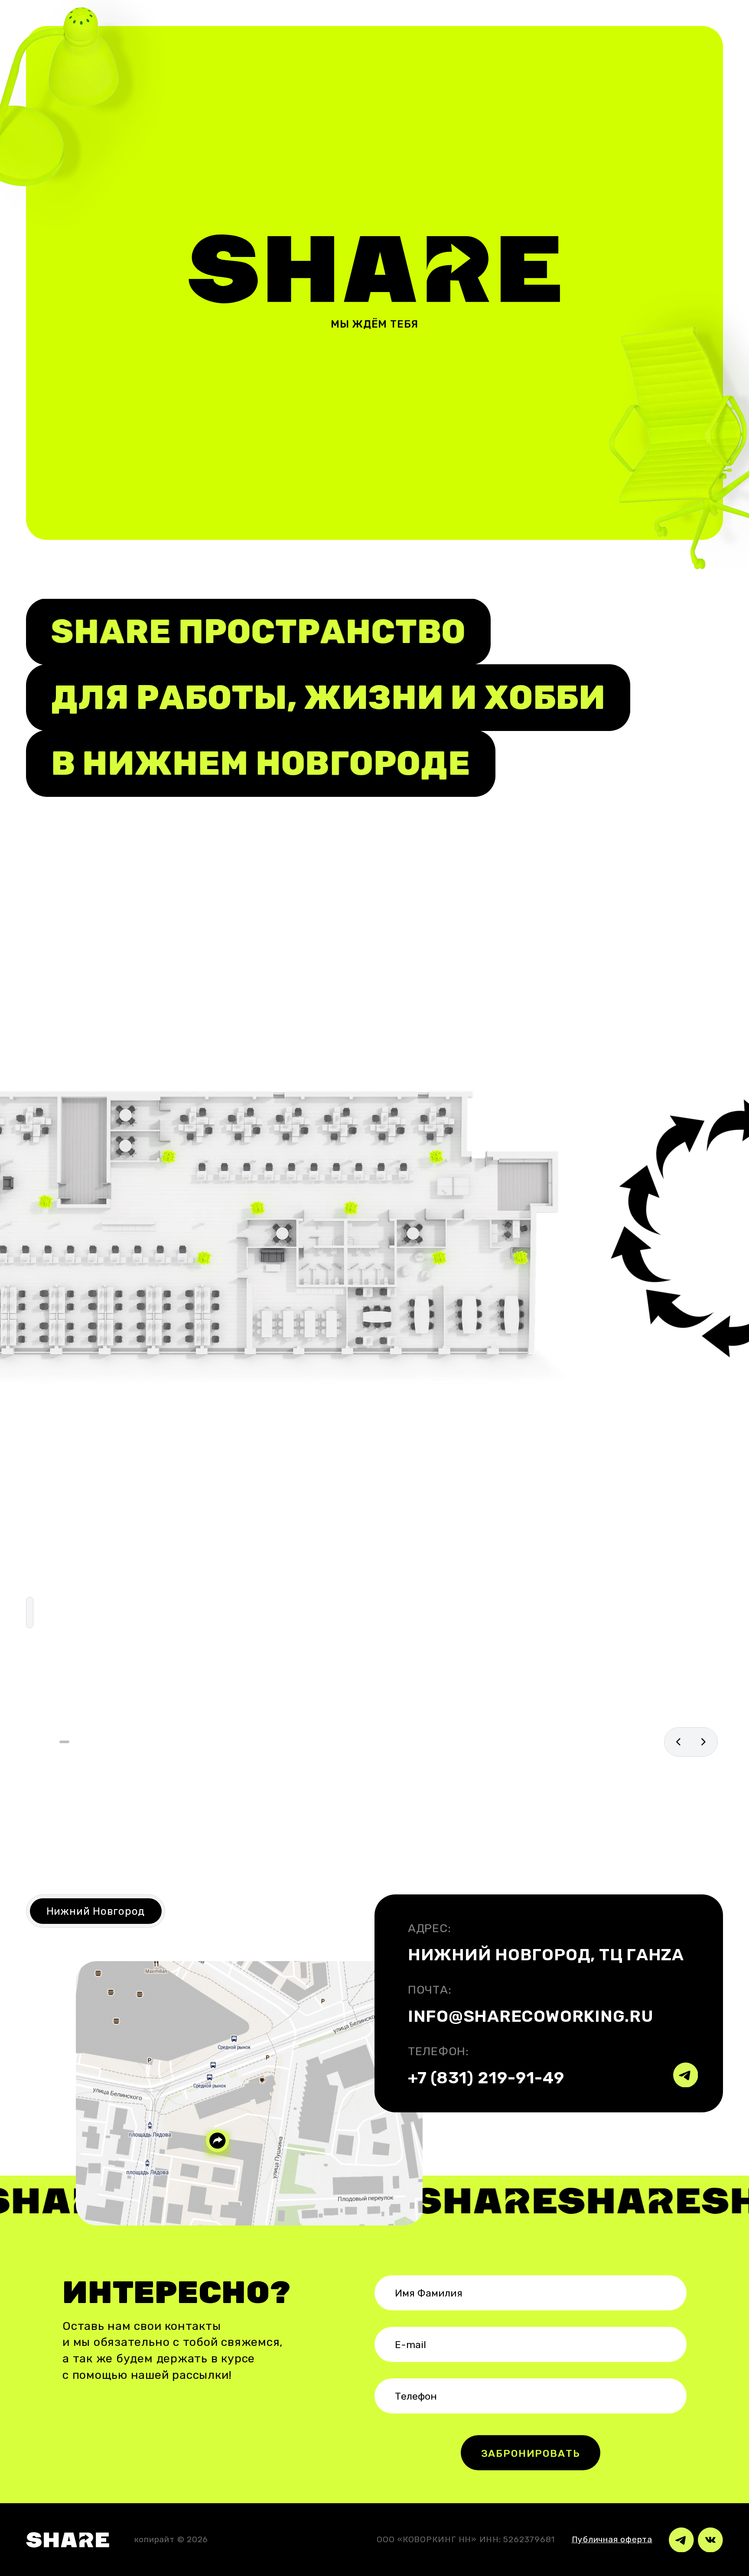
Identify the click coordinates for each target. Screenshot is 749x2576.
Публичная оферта (612, 2539)
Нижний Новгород (96, 1911)
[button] (64, 1742)
